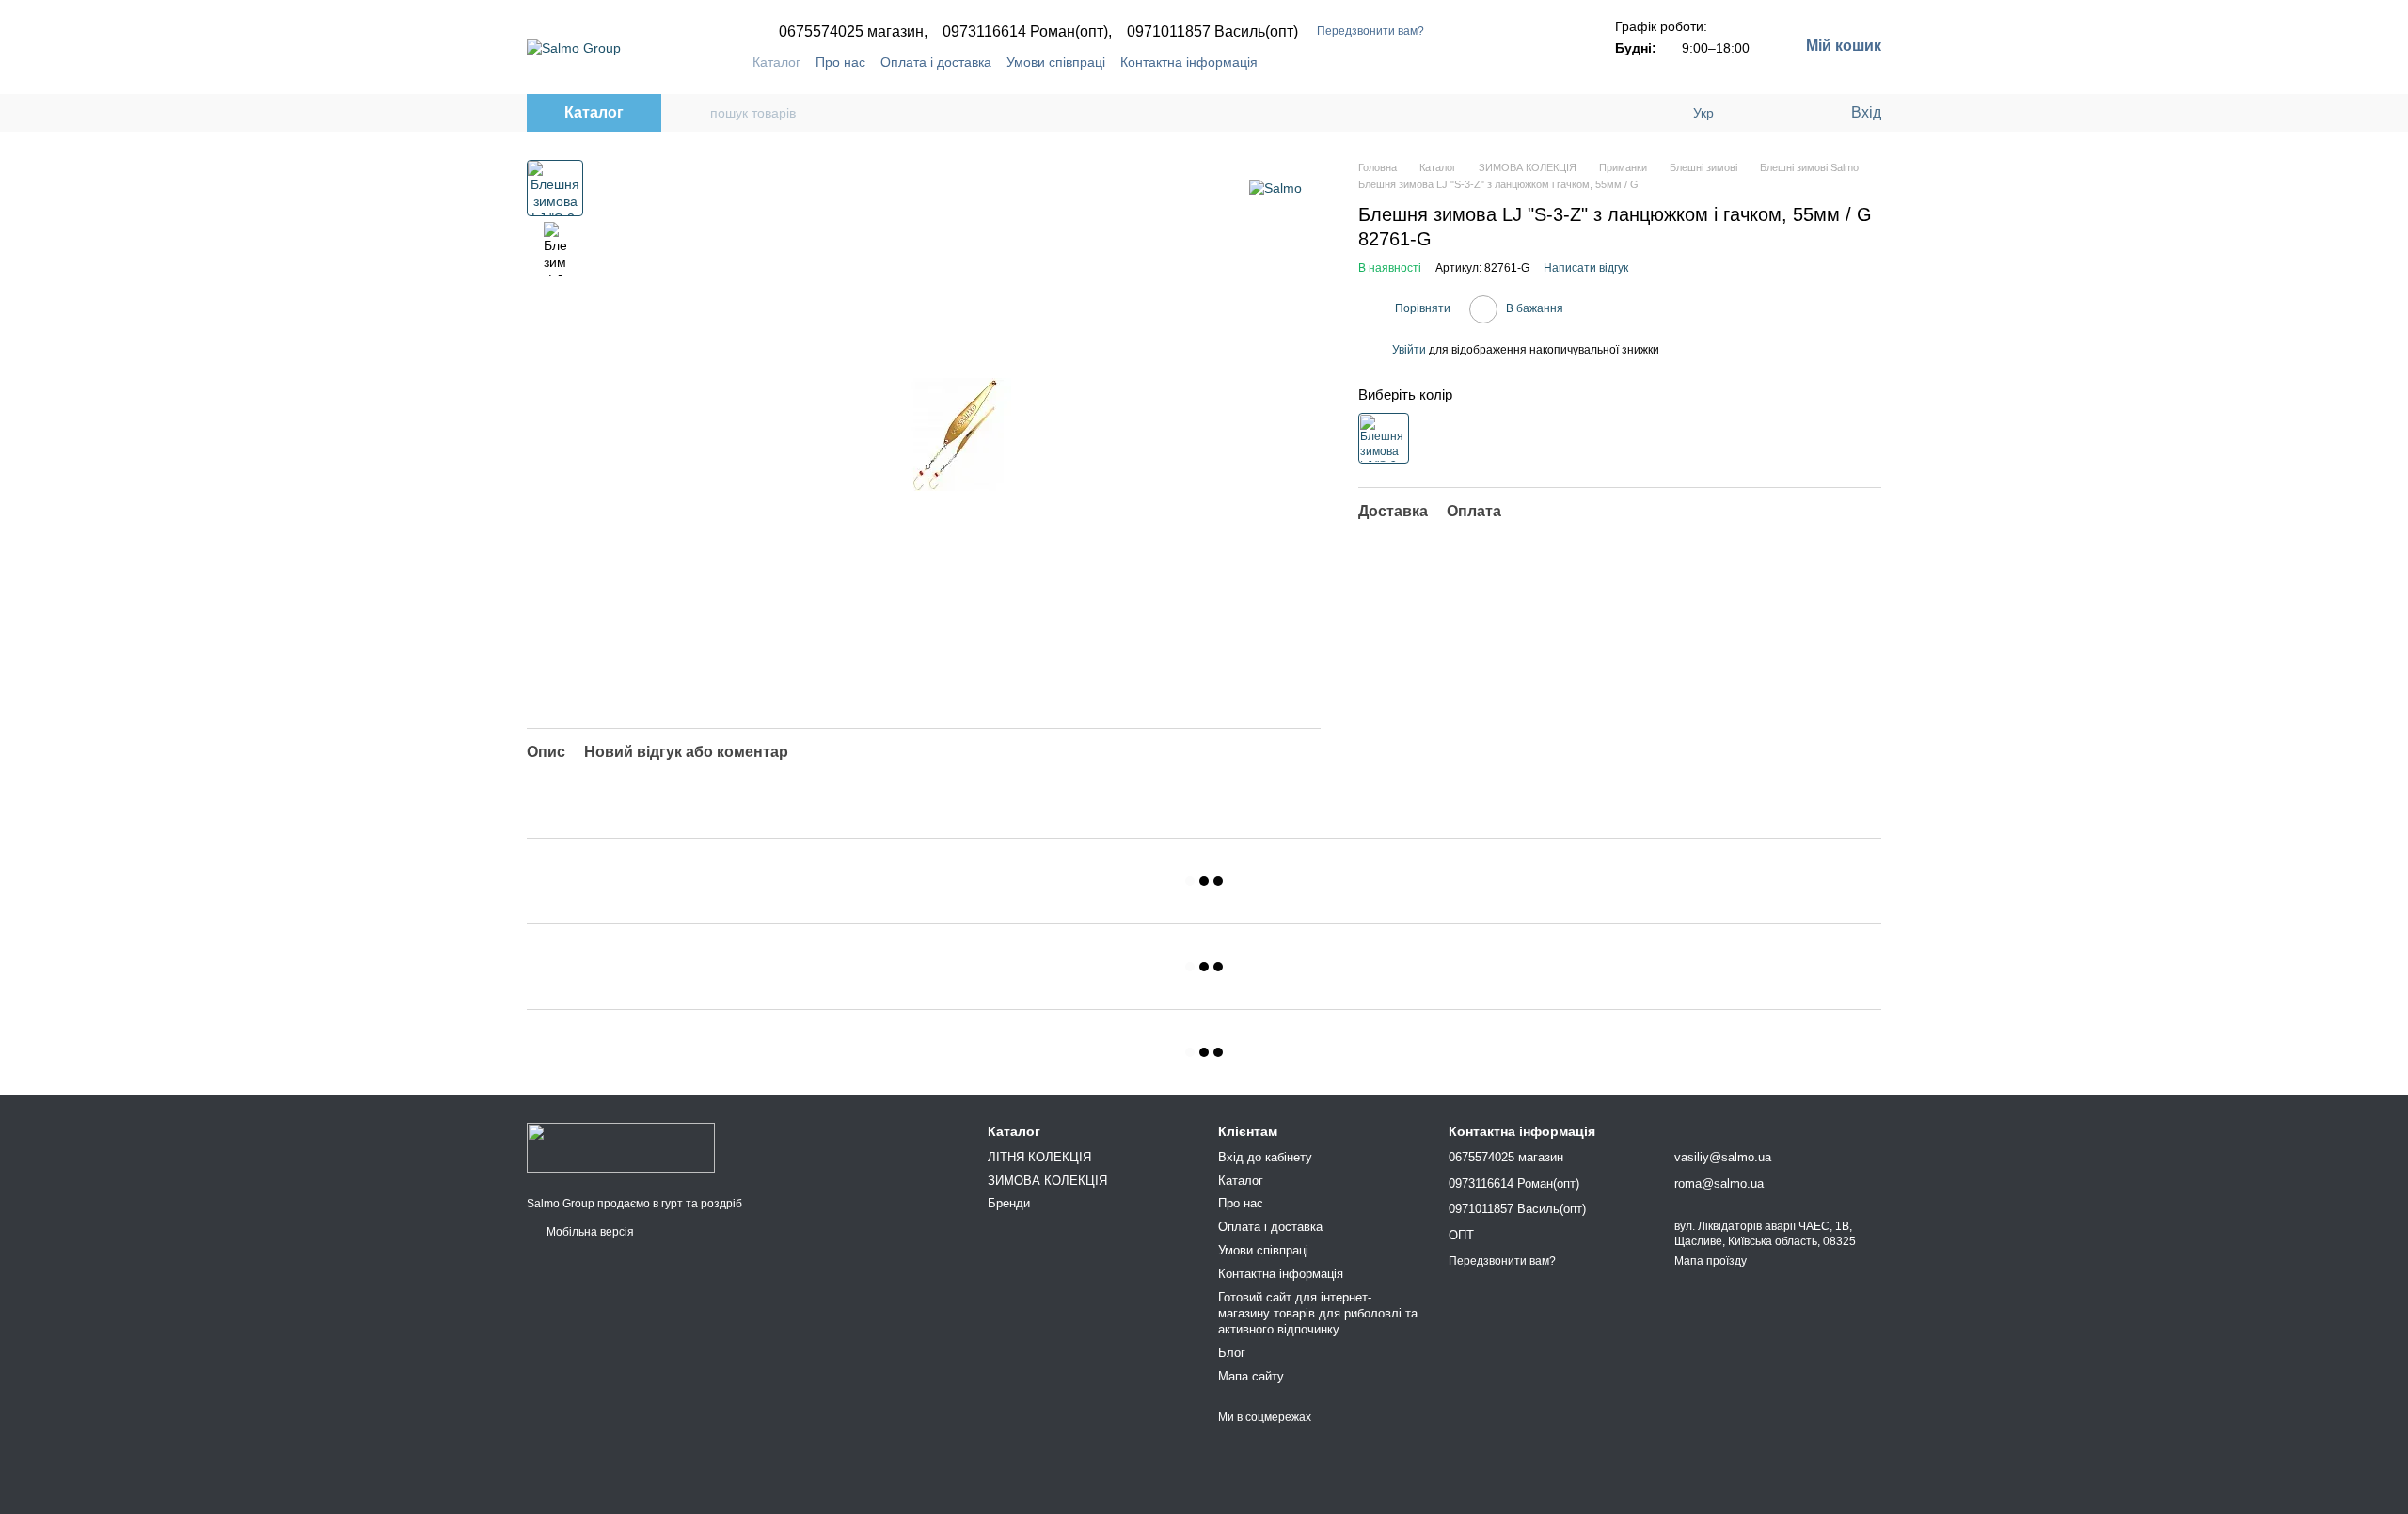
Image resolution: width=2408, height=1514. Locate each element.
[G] (1384, 438)
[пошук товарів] (695, 113)
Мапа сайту (1251, 1376)
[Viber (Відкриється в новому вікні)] (1547, 62)
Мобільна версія (589, 1232)
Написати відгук (1586, 268)
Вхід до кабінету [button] (1265, 1157)
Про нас (840, 62)
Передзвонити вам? (1370, 31)
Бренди (1009, 1203)
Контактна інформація (1189, 62)
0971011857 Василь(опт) (1212, 32)
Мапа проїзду (1711, 1261)
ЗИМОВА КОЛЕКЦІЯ (1047, 1181)
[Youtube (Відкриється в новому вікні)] (1525, 62)
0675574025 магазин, (853, 32)
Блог (1232, 1353)
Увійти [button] (1409, 350)
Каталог (776, 62)
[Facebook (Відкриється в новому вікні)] (1502, 62)
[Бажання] (1797, 113)
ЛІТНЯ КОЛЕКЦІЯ (1039, 1157)
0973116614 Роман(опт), (1027, 32)
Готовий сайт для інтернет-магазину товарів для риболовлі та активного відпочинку (1318, 1313)
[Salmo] (1275, 188)
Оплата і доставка (936, 62)
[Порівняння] (1759, 113)
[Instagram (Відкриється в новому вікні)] (1480, 62)
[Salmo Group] (621, 1147)
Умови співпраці (1056, 62)
